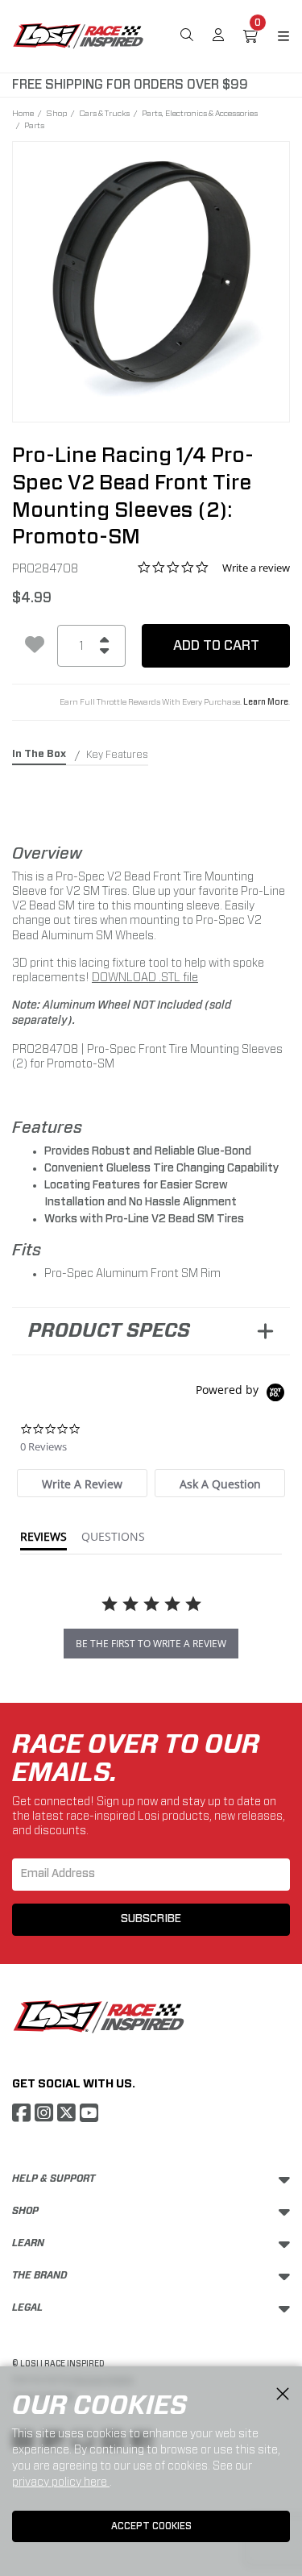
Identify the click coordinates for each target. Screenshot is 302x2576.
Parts (34, 125)
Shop (56, 113)
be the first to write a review (151, 1644)
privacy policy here (61, 2482)
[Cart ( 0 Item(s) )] (250, 36)
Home (23, 113)
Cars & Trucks (104, 113)
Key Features (117, 755)
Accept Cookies (151, 2526)
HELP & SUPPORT (54, 2179)
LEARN (28, 2243)
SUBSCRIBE (151, 1919)
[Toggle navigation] (274, 36)
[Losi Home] (78, 35)
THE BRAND (40, 2275)
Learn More (266, 702)
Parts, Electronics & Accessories (200, 113)
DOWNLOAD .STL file (145, 977)
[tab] (82, 1483)
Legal (27, 2308)
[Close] (283, 2395)
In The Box (39, 754)
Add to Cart (216, 645)
